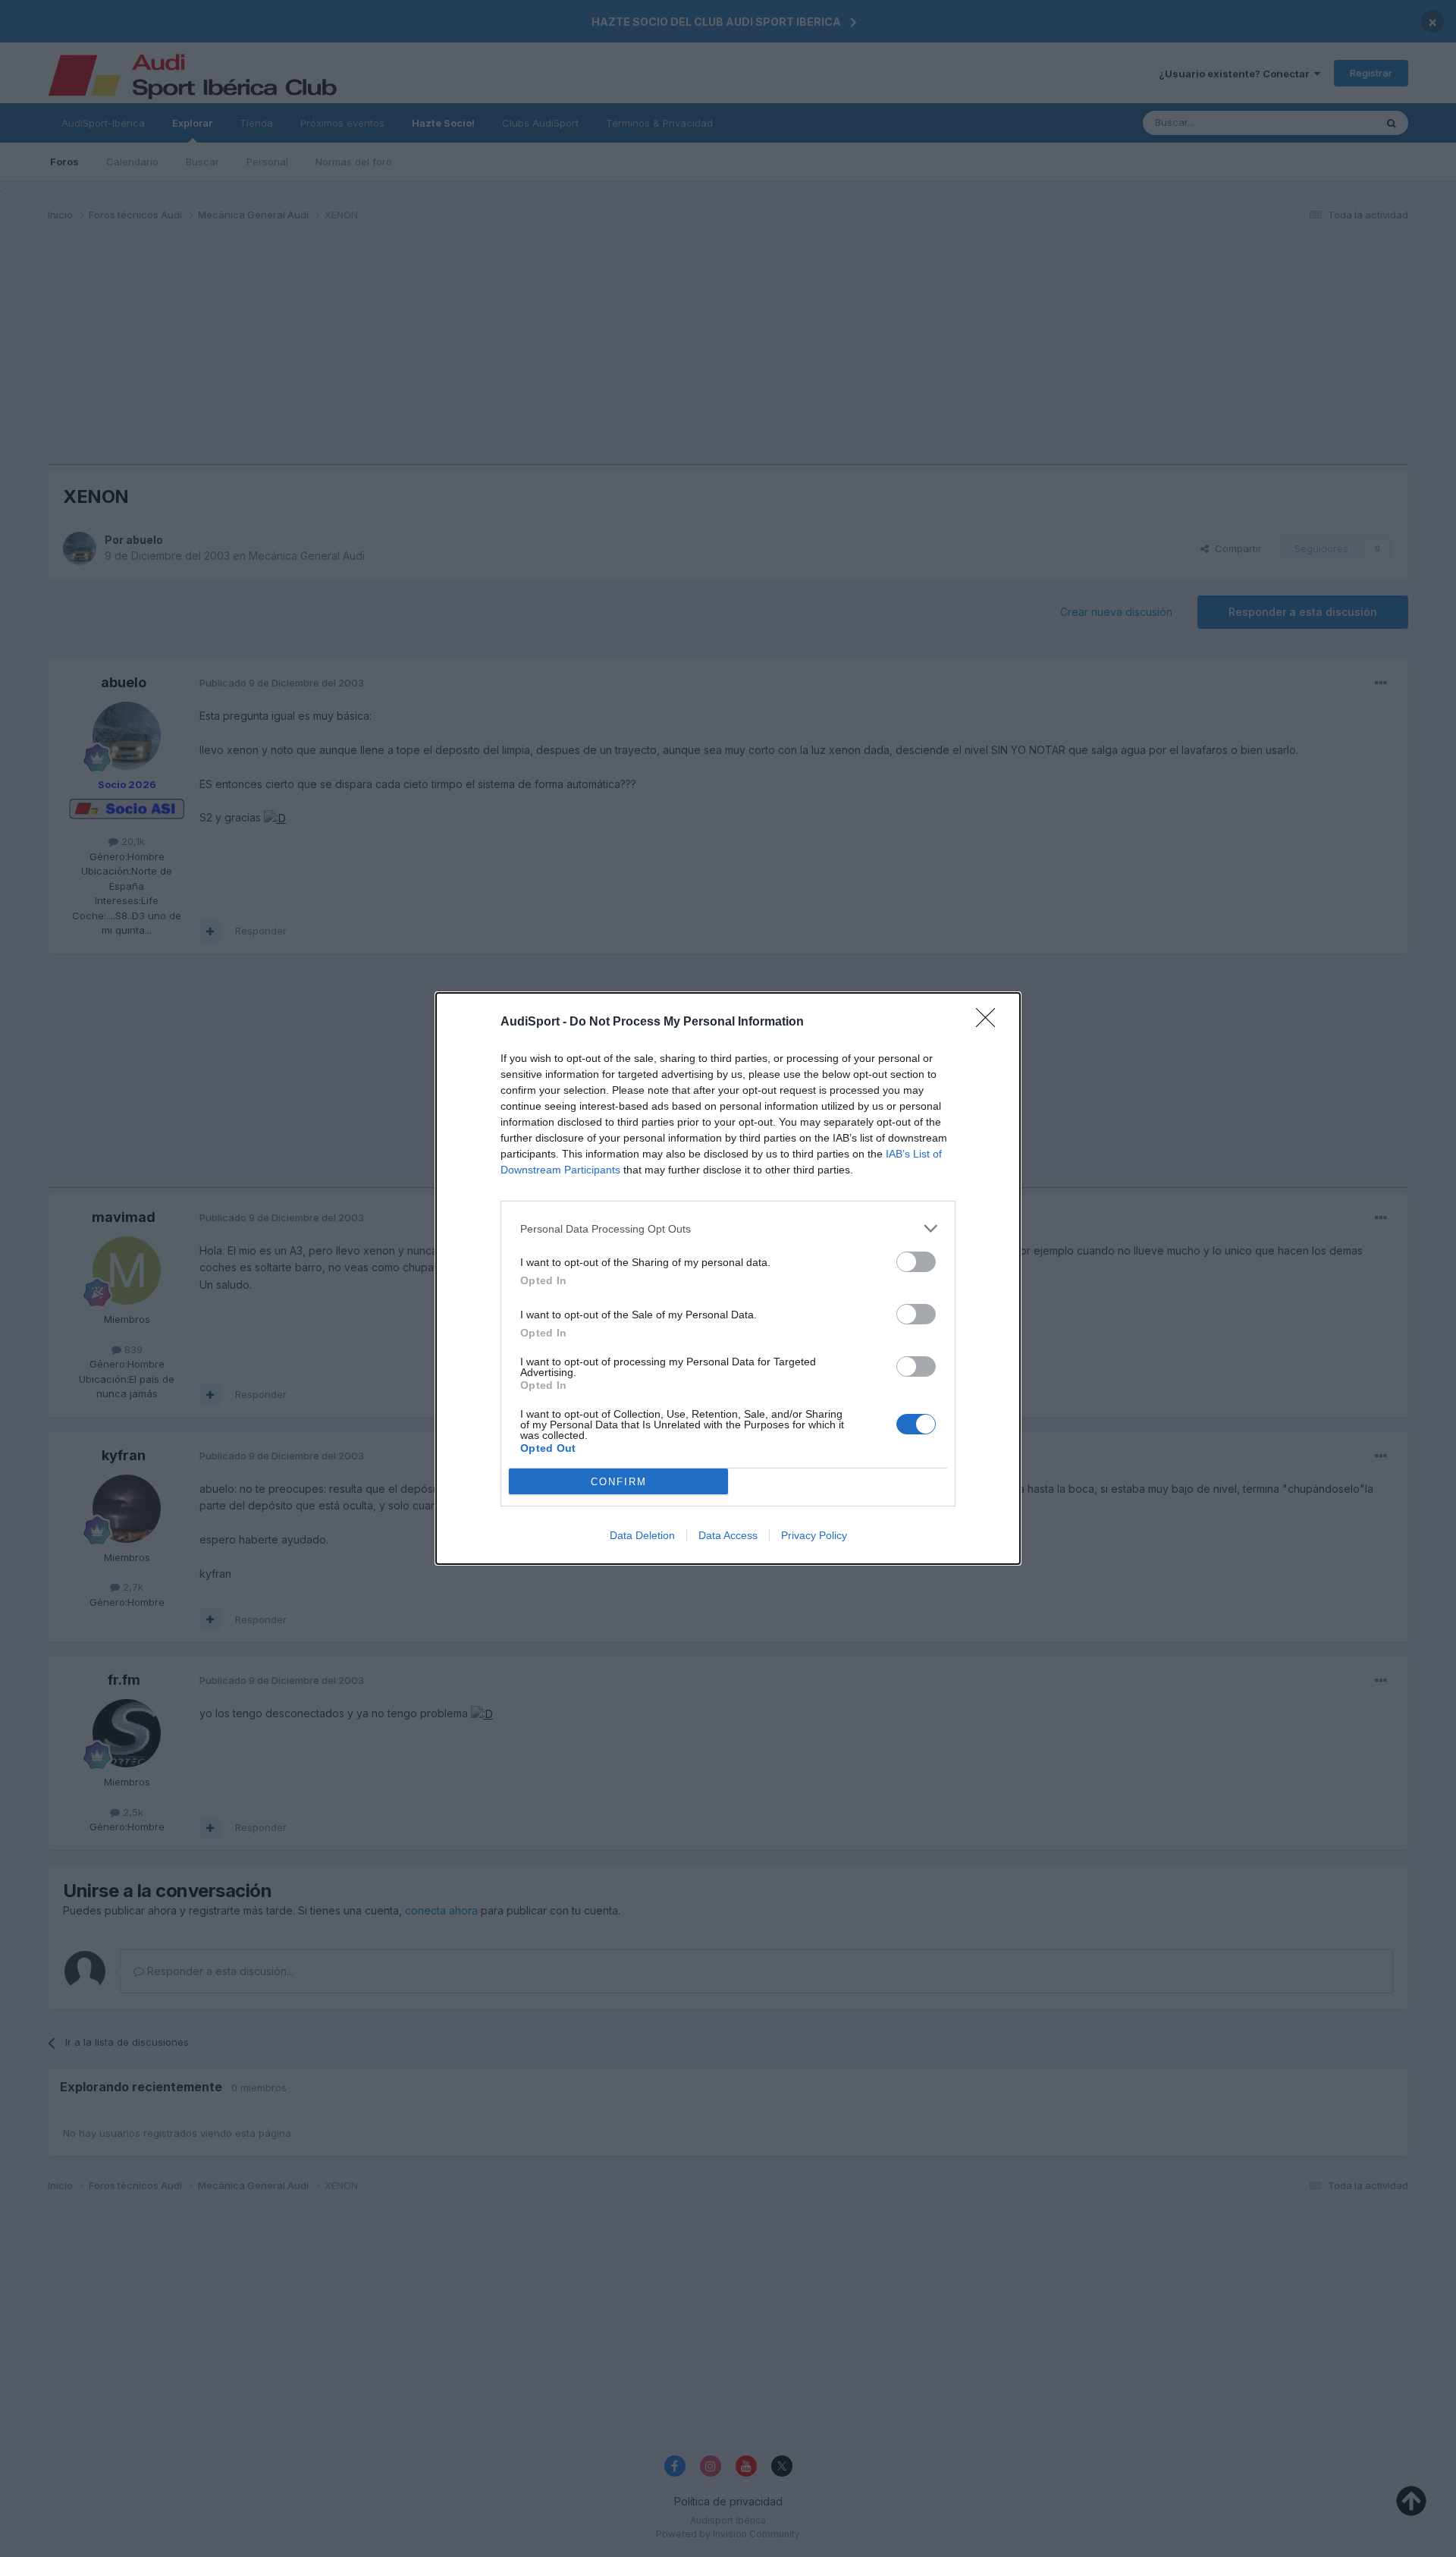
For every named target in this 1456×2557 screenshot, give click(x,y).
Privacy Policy (814, 1535)
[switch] (916, 1262)
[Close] (990, 1022)
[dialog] (728, 1278)
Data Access (728, 1535)
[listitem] (728, 1228)
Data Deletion (642, 1535)
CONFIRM (619, 1482)
